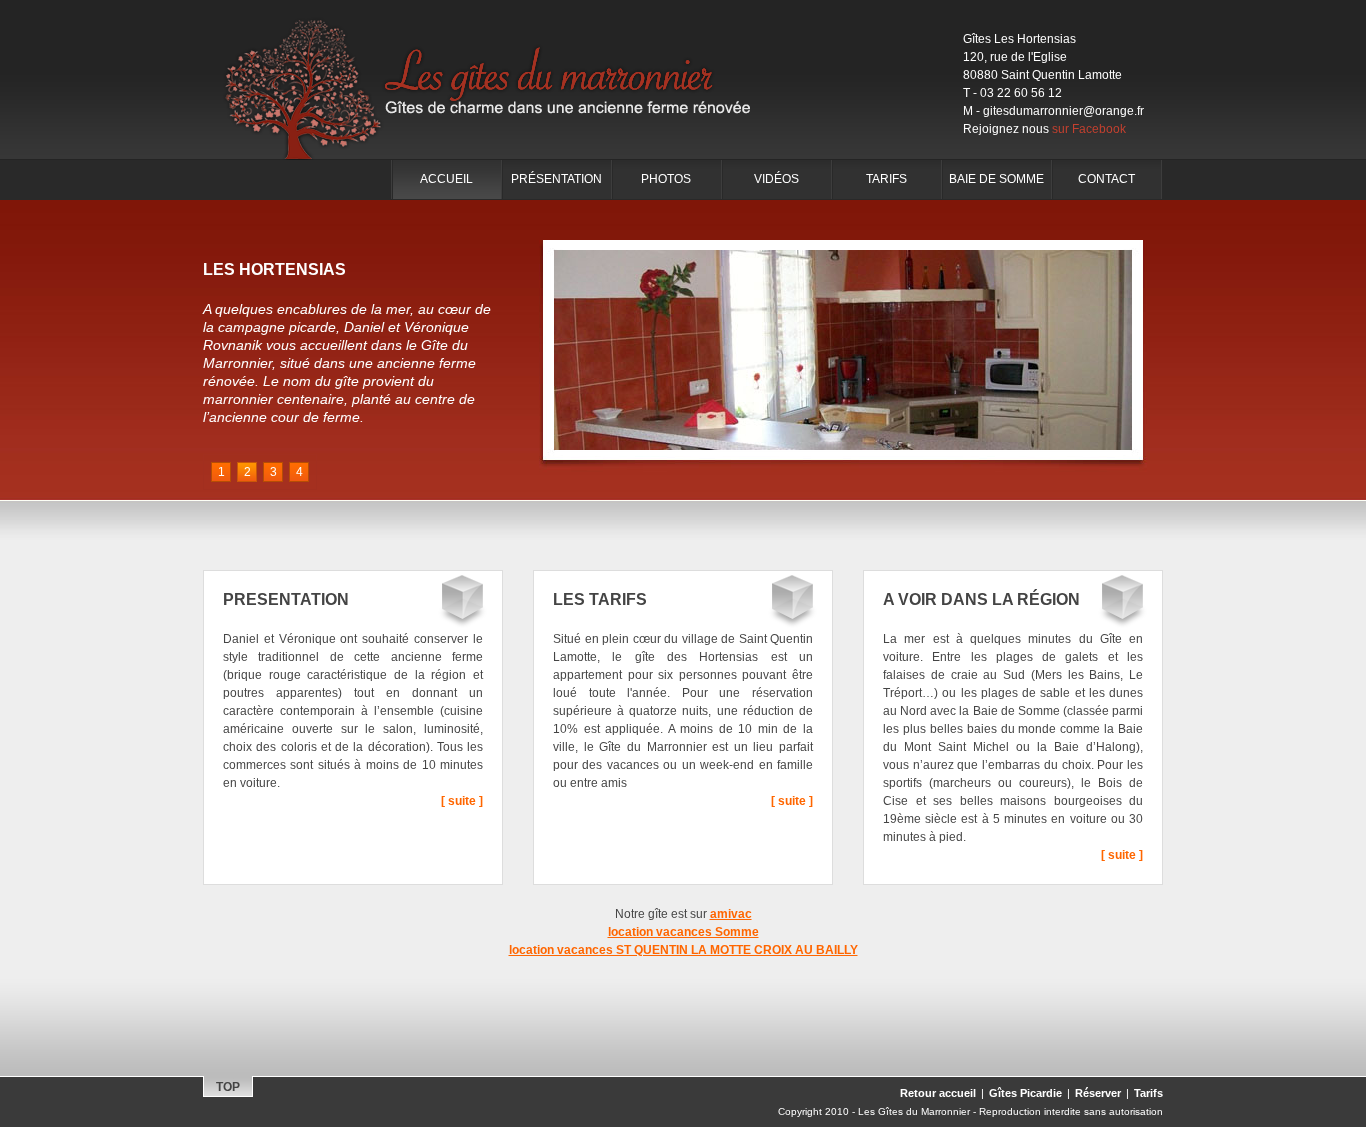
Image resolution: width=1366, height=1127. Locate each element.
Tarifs (886, 179)
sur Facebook (1089, 129)
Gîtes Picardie (1025, 1093)
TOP (228, 1087)
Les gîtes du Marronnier (503, 80)
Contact (1106, 179)
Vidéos (776, 179)
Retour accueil (938, 1093)
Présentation (556, 179)
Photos (666, 179)
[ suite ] (462, 801)
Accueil (446, 179)
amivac (731, 914)
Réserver (1098, 1093)
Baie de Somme (996, 179)
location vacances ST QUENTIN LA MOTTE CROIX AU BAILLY (683, 950)
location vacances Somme (683, 932)
